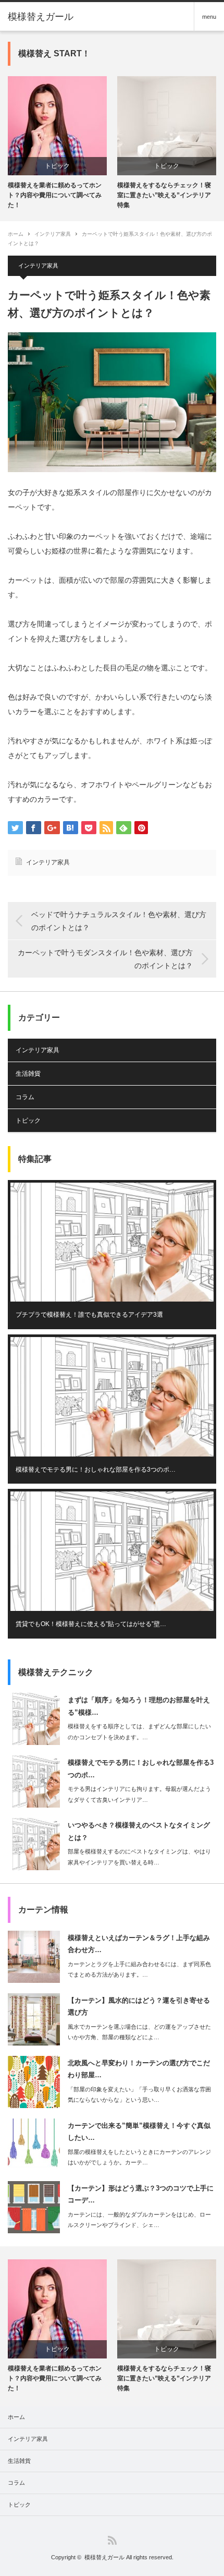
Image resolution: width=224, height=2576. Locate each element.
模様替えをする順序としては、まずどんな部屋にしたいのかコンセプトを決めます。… (139, 1732)
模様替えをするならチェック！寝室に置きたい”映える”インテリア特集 (164, 195)
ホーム (16, 2417)
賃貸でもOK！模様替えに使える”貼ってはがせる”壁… (91, 1624)
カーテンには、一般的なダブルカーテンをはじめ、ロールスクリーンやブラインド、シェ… (139, 2220)
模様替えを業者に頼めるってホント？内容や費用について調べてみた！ (55, 195)
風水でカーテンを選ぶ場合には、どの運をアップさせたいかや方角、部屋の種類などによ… (139, 2032)
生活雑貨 (28, 1074)
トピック (57, 166)
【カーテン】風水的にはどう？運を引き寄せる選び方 (139, 2006)
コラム (25, 1097)
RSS (112, 2540)
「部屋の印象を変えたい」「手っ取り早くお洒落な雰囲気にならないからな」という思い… (139, 2095)
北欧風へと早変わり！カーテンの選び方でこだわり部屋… (139, 2069)
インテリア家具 (53, 234)
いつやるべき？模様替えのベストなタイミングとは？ (139, 1831)
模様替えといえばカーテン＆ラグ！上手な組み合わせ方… (139, 1944)
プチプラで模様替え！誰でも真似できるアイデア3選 (89, 1315)
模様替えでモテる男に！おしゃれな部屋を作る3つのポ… (96, 1470)
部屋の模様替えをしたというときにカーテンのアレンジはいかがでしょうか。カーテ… (139, 2157)
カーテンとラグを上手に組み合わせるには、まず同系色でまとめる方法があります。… (139, 1970)
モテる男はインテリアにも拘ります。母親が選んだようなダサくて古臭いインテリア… (139, 1794)
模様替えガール (41, 17)
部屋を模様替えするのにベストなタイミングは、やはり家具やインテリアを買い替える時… (139, 1857)
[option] (57, 143)
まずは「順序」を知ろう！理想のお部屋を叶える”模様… (139, 1706)
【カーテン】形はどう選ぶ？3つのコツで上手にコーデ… (141, 2194)
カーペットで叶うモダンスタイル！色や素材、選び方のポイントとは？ (105, 959)
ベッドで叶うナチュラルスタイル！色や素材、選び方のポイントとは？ (119, 921)
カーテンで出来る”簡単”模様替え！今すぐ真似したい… (139, 2132)
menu (209, 17)
